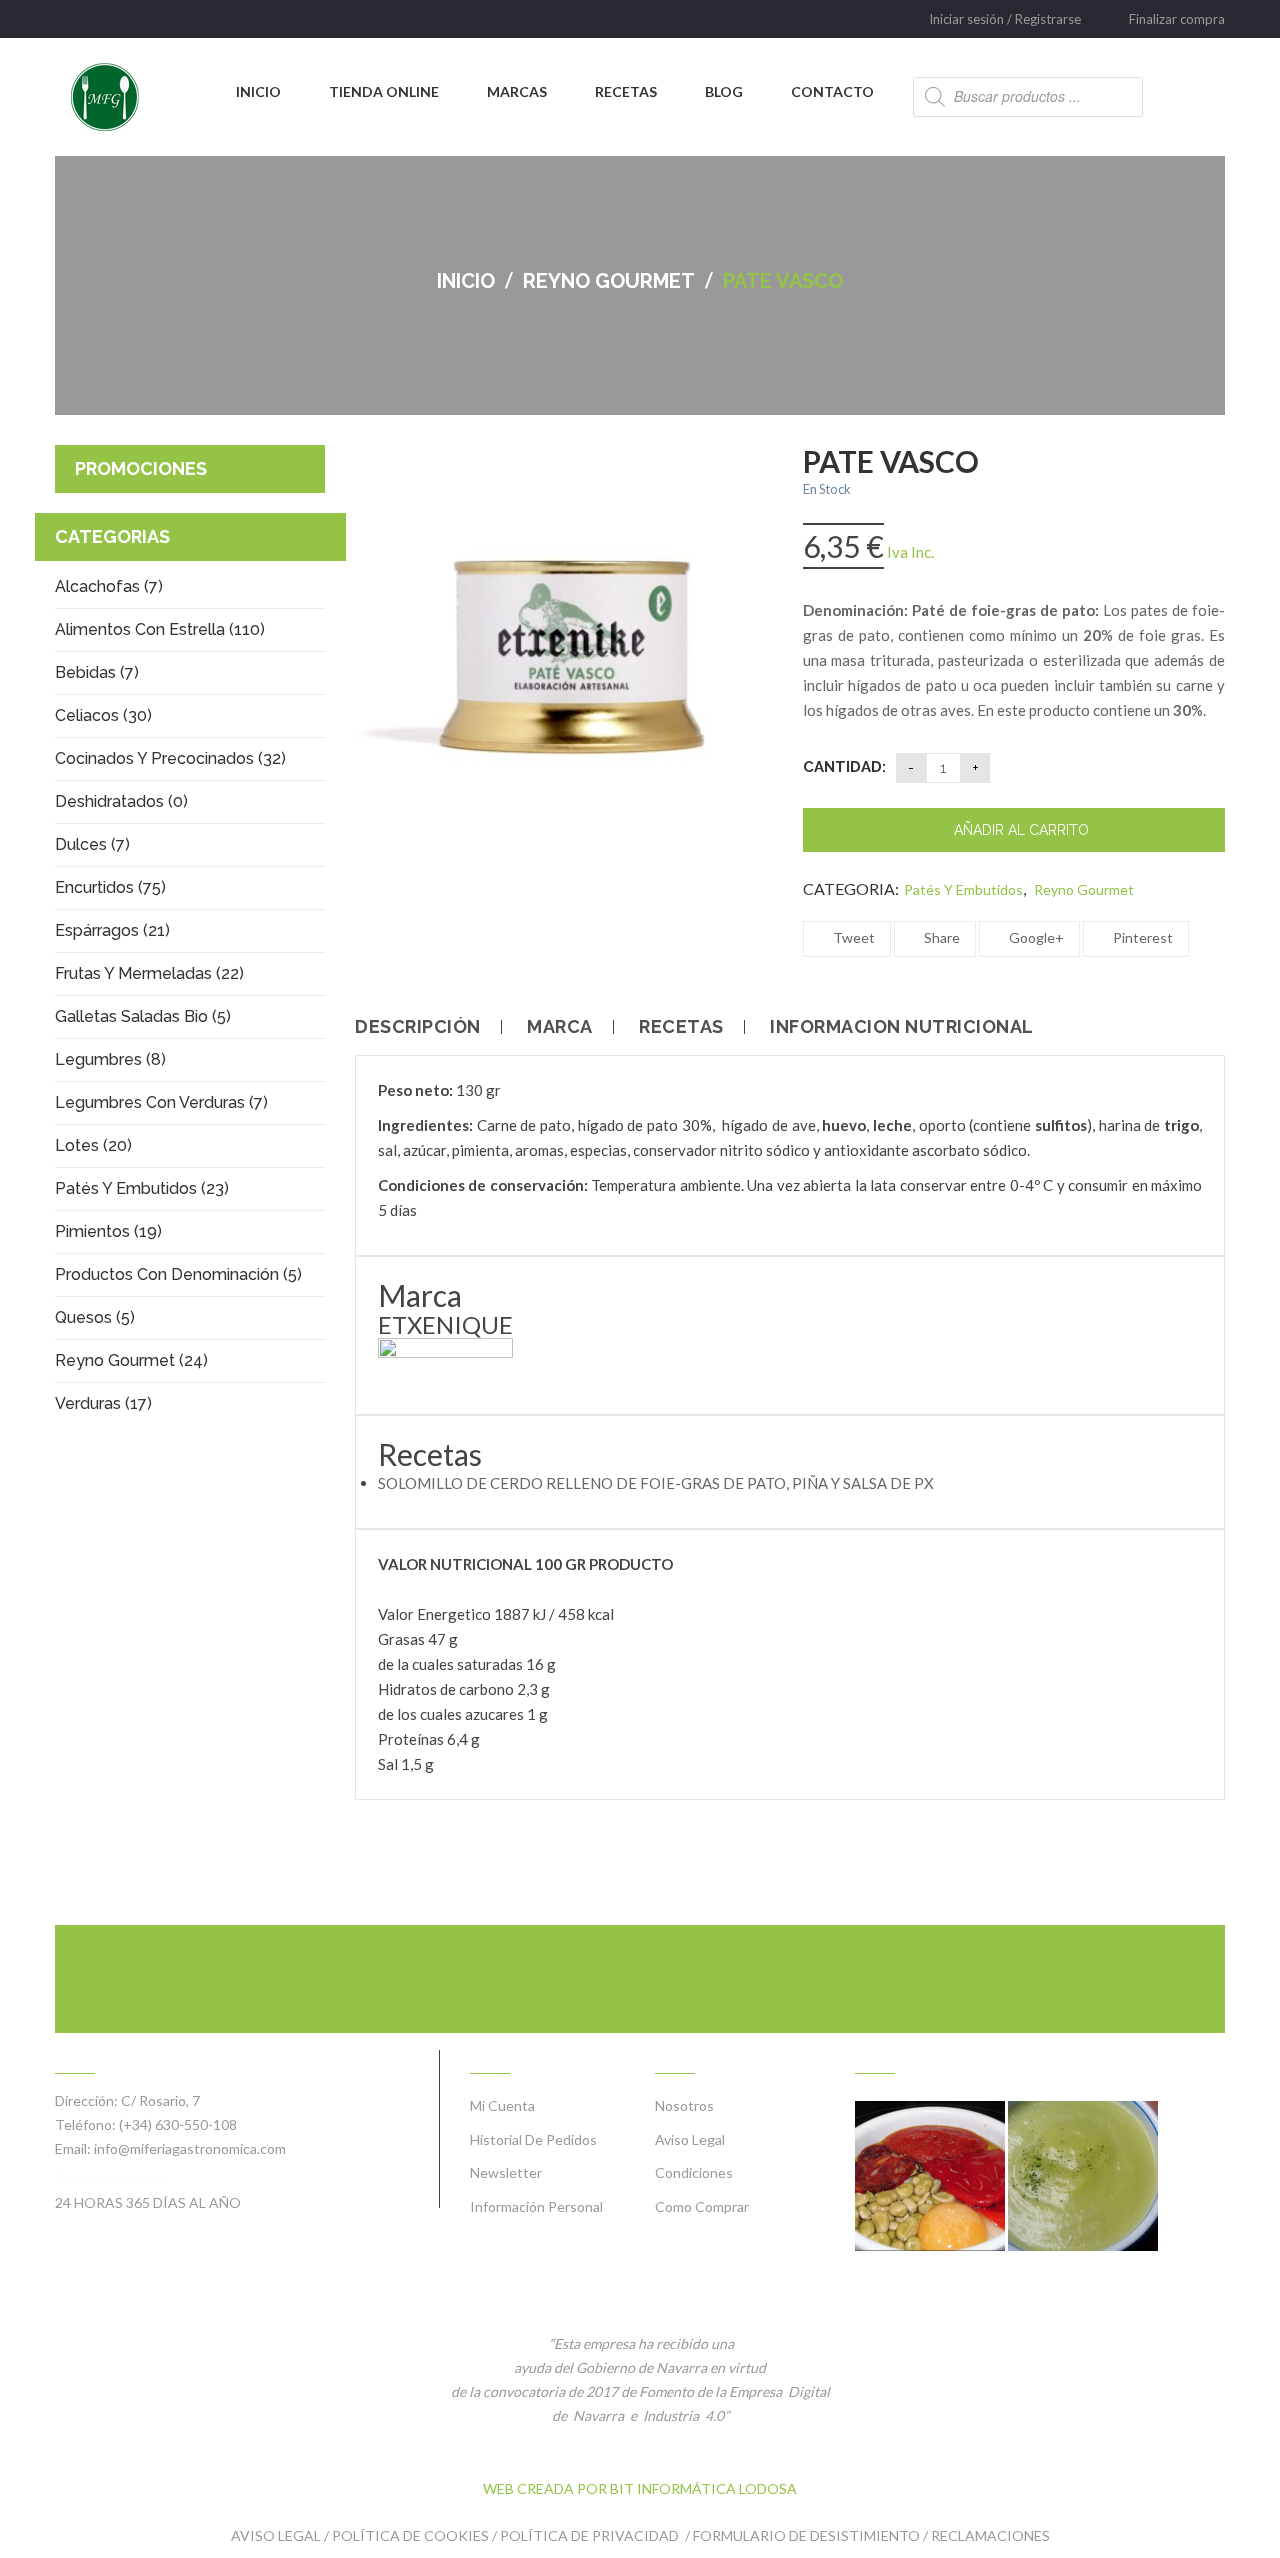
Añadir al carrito (1021, 830)
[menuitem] (258, 92)
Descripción (418, 1027)
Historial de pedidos (533, 2139)
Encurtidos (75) (110, 887)
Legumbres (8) (110, 1059)
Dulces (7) (92, 844)
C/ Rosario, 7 (160, 2100)
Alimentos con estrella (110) (160, 629)
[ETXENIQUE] (445, 1363)
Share (940, 937)
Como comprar (702, 2206)
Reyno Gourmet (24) (131, 1360)
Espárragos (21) (112, 930)
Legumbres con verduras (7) (161, 1102)
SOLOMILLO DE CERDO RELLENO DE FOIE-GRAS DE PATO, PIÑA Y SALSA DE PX (656, 1483)
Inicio (466, 281)
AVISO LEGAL (276, 2535)
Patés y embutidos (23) (142, 1188)
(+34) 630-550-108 (178, 2124)
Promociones (141, 468)
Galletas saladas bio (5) (143, 1016)
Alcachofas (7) (109, 586)
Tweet (852, 937)
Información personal (536, 2206)
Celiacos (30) (103, 715)
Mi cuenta (502, 2105)
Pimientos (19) (108, 1231)
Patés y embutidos (963, 889)
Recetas (681, 1027)
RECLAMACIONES (990, 2535)
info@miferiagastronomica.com (190, 2148)
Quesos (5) (95, 1317)
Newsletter (506, 2172)
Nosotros (684, 2105)
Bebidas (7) (97, 672)
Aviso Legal (690, 2139)
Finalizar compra (1177, 19)
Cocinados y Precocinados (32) (170, 758)
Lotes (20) (93, 1145)
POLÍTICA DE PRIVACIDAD (591, 2535)
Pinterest (1141, 937)
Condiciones (694, 2172)
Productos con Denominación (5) (178, 1274)
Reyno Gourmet (609, 281)
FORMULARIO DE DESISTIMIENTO (806, 2535)
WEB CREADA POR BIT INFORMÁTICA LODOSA (640, 2488)
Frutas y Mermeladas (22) (149, 973)
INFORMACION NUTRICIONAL (902, 1027)
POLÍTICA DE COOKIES (410, 2535)
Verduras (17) (103, 1403)
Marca (560, 1027)
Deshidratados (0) (121, 801)
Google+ (1035, 937)
